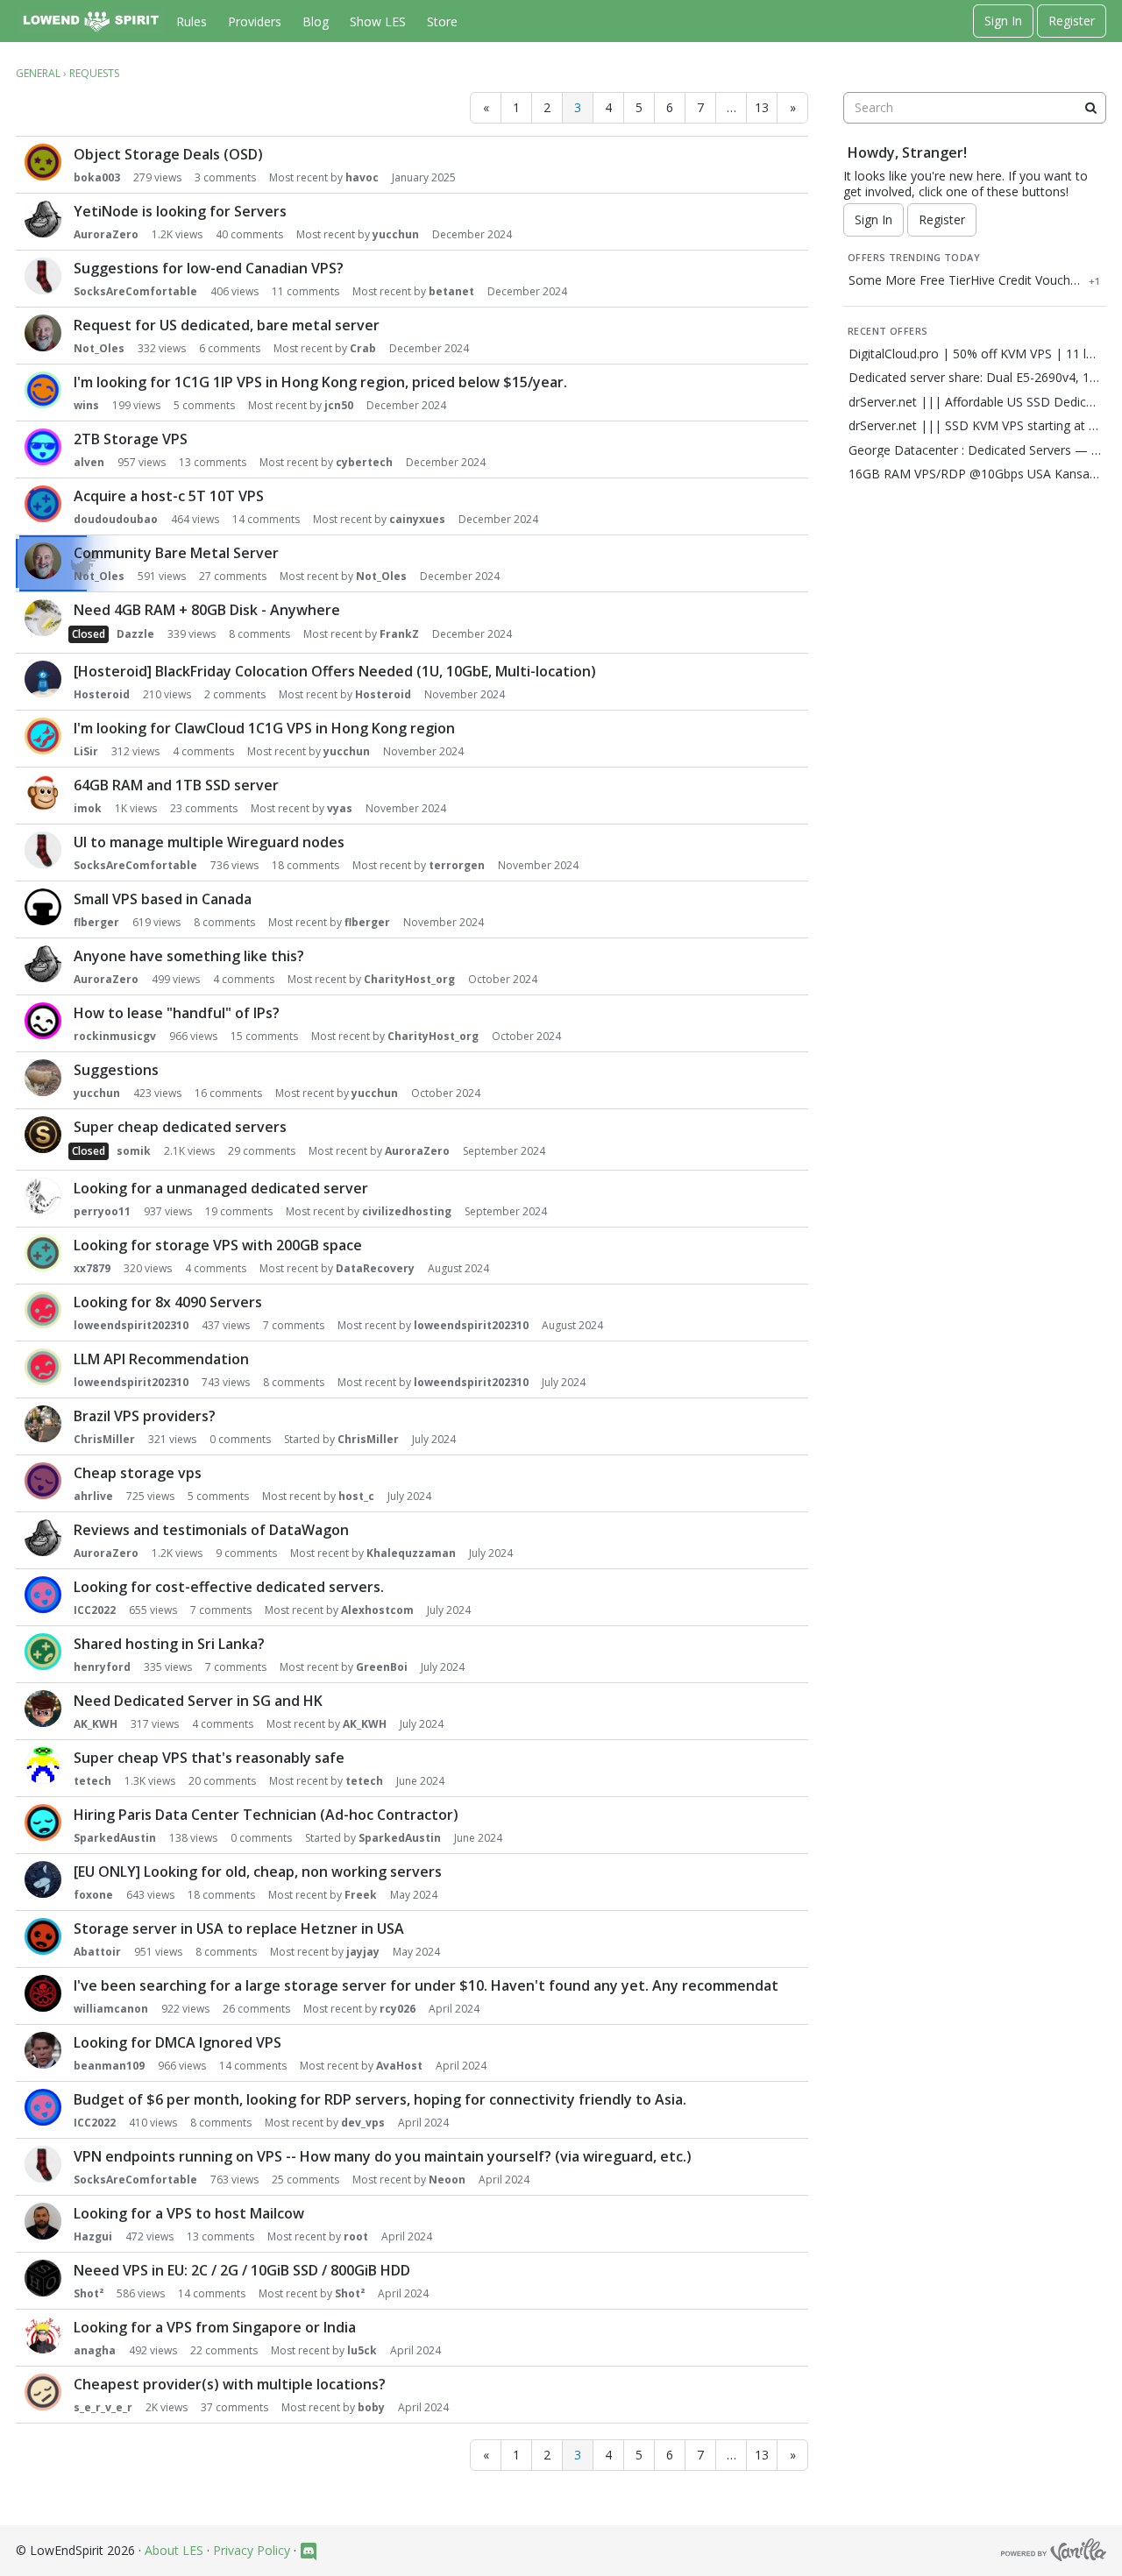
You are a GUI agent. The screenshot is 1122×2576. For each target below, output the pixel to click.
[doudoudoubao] (43, 504)
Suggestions (116, 1070)
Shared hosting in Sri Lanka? (169, 1644)
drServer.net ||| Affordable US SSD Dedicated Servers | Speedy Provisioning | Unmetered (975, 402)
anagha (95, 2350)
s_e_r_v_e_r (103, 2407)
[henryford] (43, 1652)
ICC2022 (95, 1610)
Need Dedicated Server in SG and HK (198, 1701)
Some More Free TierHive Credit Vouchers (965, 280)
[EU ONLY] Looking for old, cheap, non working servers (258, 1872)
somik (134, 1151)
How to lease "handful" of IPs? (177, 1013)
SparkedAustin (115, 1838)
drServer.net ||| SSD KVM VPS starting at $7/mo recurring (975, 426)
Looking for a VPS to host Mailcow (189, 2213)
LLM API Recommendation (161, 1359)
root (356, 2236)
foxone (93, 1895)
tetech (92, 1781)
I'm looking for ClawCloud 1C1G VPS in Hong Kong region (264, 728)
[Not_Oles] (43, 333)
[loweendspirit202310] (43, 1310)
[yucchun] (43, 1078)
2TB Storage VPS (131, 439)
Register (1072, 21)
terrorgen (457, 865)
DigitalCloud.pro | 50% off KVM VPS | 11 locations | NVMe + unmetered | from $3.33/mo (975, 354)
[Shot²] (43, 2278)
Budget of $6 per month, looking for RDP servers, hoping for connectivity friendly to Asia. (380, 2099)
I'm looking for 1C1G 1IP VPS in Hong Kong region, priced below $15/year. (320, 382)
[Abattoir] (43, 1936)
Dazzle (135, 634)
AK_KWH (96, 1724)
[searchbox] (975, 108)
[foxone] (43, 1879)
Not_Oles (99, 348)
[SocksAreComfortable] (43, 276)
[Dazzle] (43, 618)
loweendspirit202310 (131, 1325)
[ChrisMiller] (43, 1424)
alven (89, 462)
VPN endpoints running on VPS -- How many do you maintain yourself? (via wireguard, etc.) (383, 2156)
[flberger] (43, 907)
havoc (362, 177)
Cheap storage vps (138, 1473)
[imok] (43, 793)
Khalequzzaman (411, 1553)
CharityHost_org (409, 979)
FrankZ (399, 634)
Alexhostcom (377, 1610)
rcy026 (398, 2009)
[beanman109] (43, 2050)
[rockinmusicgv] (43, 1021)
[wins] (43, 390)
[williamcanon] (43, 1993)
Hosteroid (102, 694)
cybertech (364, 462)
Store (442, 21)
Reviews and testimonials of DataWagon (211, 1530)
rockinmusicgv (115, 1036)
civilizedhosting (407, 1211)
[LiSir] (43, 736)
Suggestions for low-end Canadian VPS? (209, 268)
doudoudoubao (116, 519)
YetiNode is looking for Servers (180, 211)
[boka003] (43, 162)
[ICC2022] (43, 1595)
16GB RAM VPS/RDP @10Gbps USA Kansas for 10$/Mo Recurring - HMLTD (975, 474)
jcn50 (339, 405)
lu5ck (362, 2350)
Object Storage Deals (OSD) (168, 154)
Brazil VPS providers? (145, 1416)
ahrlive (93, 1496)
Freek (361, 1895)
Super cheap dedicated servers (180, 1127)
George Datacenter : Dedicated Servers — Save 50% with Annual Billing (975, 450)
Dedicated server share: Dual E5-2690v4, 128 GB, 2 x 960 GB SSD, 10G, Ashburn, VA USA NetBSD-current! (975, 378)
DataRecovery (375, 1268)
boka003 (97, 177)
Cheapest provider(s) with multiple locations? (230, 2384)
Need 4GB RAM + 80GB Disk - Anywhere (207, 610)
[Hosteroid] (43, 679)
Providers (255, 21)
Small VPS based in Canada (163, 899)
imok (88, 808)
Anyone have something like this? (189, 956)
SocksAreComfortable (135, 291)
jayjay (363, 1952)
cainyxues (417, 519)
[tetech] (43, 1766)
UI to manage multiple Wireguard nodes (209, 842)
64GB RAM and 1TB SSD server (176, 785)
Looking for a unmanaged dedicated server (221, 1188)
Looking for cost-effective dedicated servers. (229, 1587)
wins (86, 405)
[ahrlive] (43, 1481)
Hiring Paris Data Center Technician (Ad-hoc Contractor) (266, 1815)
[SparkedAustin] (43, 1822)
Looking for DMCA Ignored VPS (178, 2042)
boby (371, 2407)
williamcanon (111, 2009)
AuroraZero (106, 234)
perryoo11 (102, 1211)
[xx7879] (43, 1253)
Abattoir (97, 1952)
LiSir (86, 751)
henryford (102, 1667)
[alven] (43, 447)
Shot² (89, 2293)
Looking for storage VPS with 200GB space (218, 1245)
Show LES (378, 21)
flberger (96, 922)
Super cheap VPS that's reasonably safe (209, 1758)
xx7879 (92, 1268)
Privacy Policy (252, 2550)
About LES (174, 2550)
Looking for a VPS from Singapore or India (215, 2327)
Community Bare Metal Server (176, 553)
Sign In (1003, 21)
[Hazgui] (43, 2221)
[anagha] (43, 2335)
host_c (356, 1496)
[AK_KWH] (43, 1709)
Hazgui (93, 2236)
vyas (340, 808)
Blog (316, 21)
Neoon (447, 2180)
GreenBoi (382, 1667)
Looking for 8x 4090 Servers (168, 1302)
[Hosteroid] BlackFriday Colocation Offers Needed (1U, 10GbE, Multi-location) (335, 671)
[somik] (43, 1135)
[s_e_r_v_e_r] (43, 2392)
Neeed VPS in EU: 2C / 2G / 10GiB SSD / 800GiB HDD (242, 2270)
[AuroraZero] (43, 219)
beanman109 (109, 2066)
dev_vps (363, 2123)
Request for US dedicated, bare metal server (227, 325)
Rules (192, 21)
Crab (363, 348)
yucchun (396, 234)
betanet (451, 291)
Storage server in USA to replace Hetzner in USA (239, 1928)
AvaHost (399, 2066)
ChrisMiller (104, 1439)
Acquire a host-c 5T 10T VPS (169, 496)
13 (762, 107)
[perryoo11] (43, 1196)
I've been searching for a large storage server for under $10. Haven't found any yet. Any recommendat (426, 1985)
